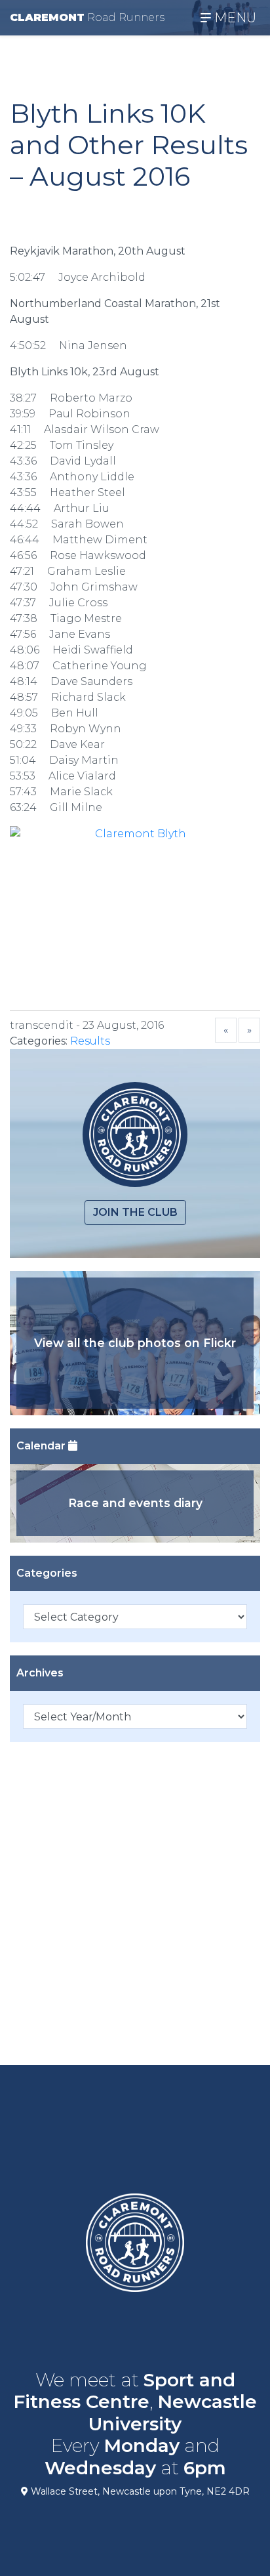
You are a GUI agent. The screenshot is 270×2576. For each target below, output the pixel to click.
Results (90, 1041)
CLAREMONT (87, 17)
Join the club (135, 1212)
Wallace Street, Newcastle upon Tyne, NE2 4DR (139, 2491)
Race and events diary (135, 1503)
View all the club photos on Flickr (135, 1343)
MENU (234, 18)
